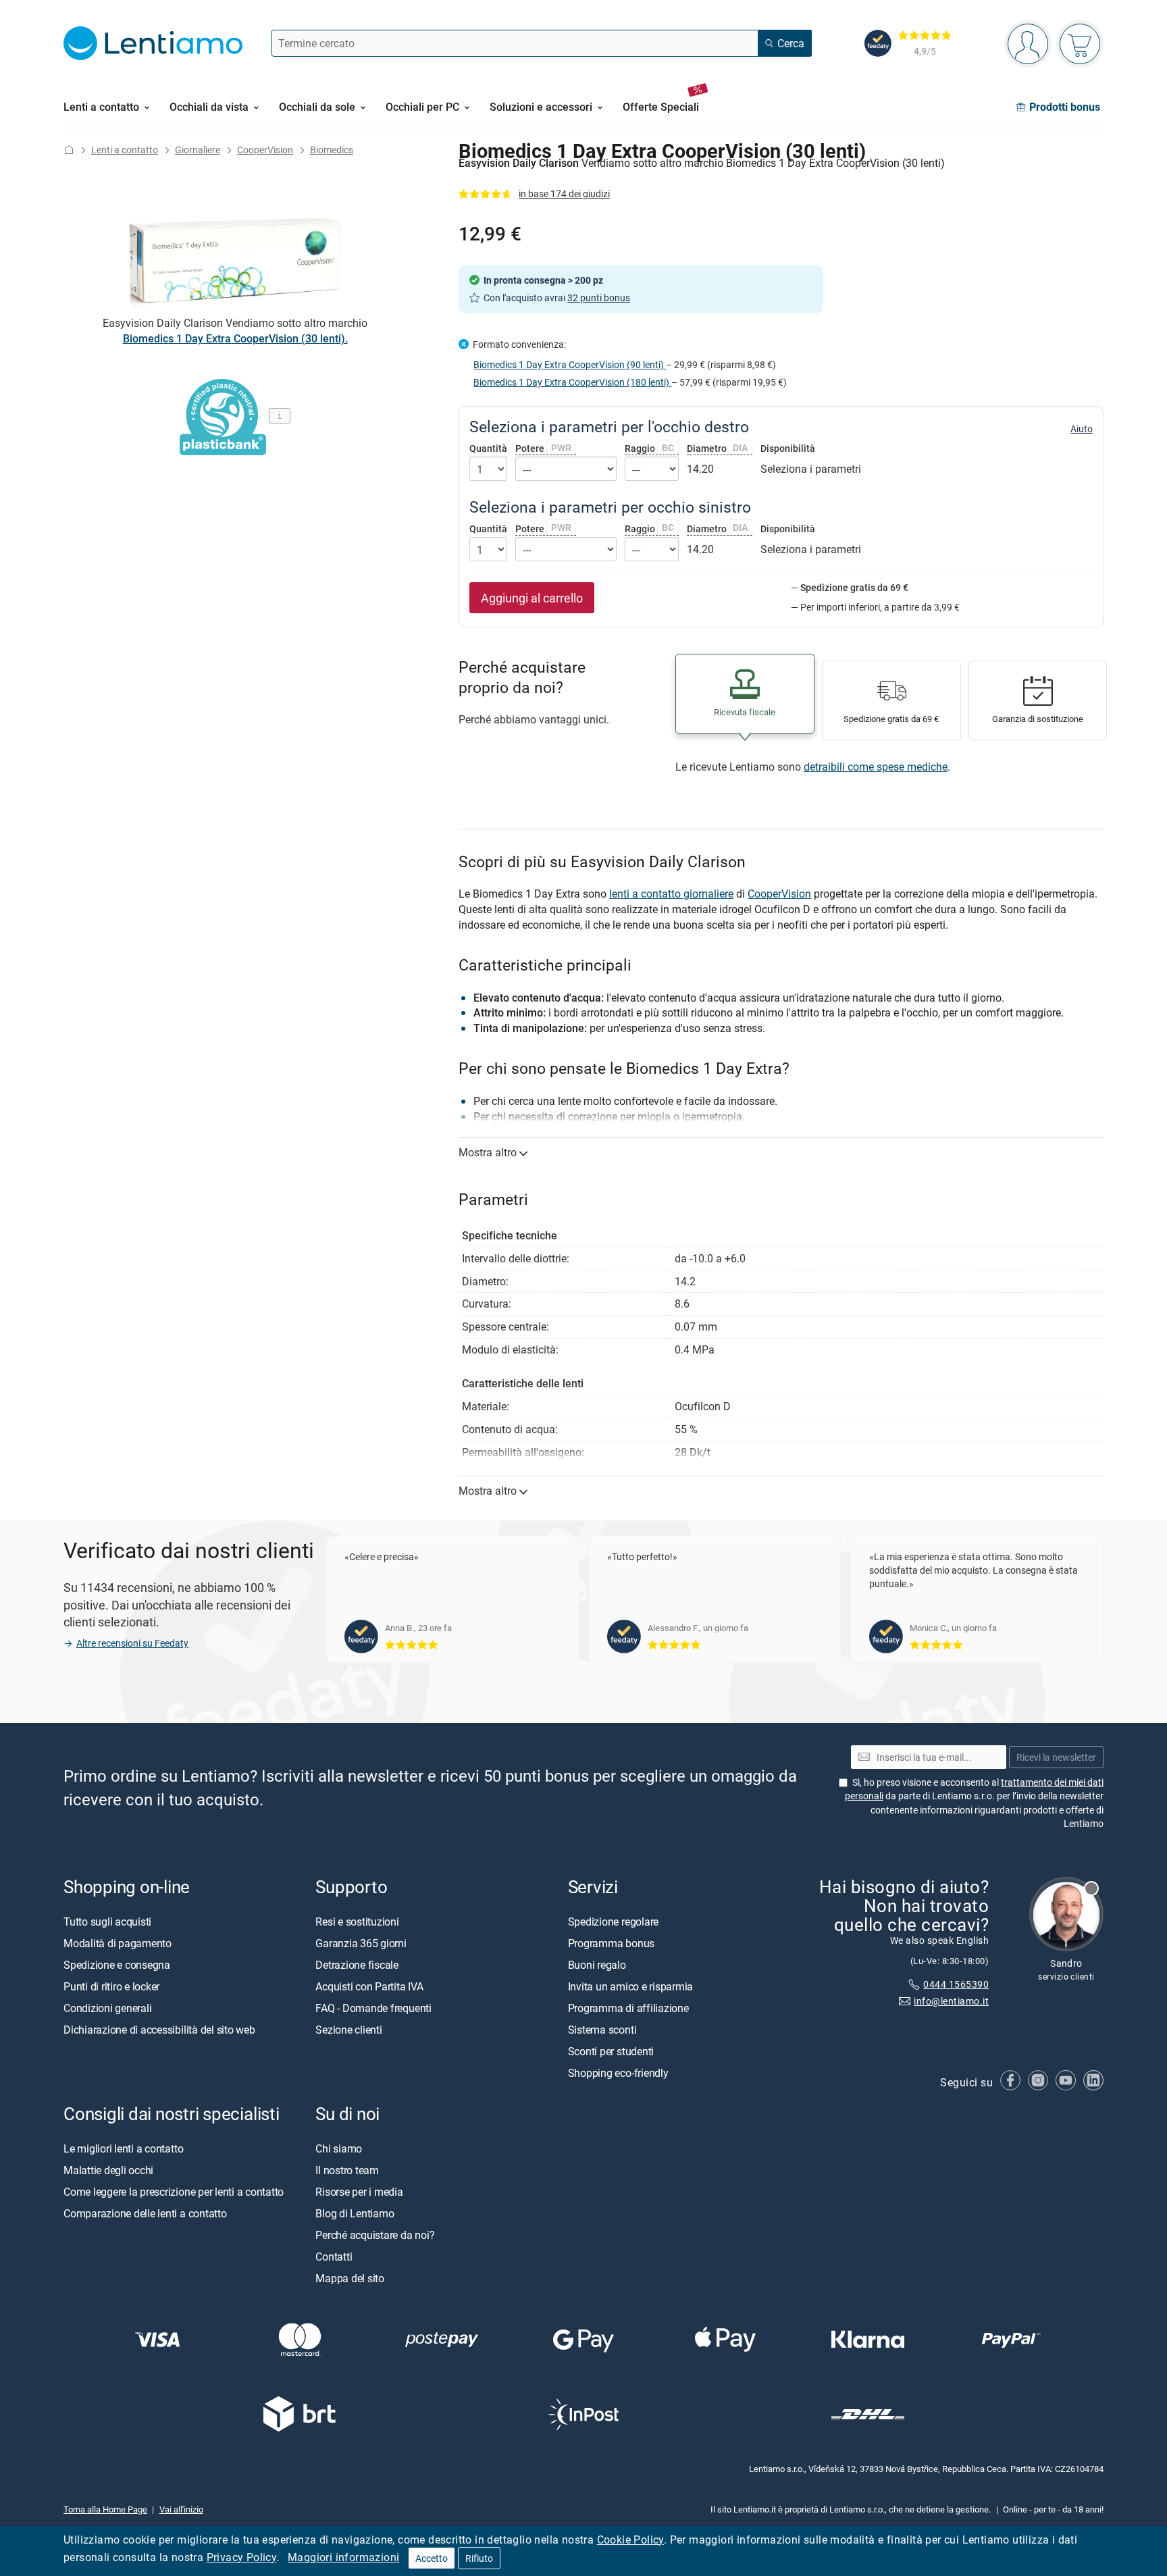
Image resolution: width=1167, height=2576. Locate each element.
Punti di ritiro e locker (111, 1986)
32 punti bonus (599, 298)
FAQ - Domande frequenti (373, 2007)
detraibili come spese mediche (876, 767)
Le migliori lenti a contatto (123, 2148)
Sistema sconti (602, 2029)
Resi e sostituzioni (357, 1921)
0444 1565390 (956, 1984)
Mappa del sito (350, 2278)
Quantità (488, 448)
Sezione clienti (348, 2029)
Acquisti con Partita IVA (369, 1986)
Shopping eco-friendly (618, 2072)
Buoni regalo (597, 1964)
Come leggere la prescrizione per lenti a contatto (174, 2192)
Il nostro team (347, 2170)
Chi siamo (339, 2148)
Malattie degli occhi (108, 2170)
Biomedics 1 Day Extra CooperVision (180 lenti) (572, 382)
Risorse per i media (359, 2192)
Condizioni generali (107, 2007)
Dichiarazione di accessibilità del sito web (159, 2029)
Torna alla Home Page (105, 2508)
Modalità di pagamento (118, 1942)
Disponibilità (788, 448)
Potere (543, 448)
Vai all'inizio (181, 2508)
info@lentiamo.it (951, 2001)
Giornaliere (198, 150)
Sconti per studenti (611, 2051)
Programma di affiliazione (628, 2007)
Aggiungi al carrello (532, 598)
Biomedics (332, 150)
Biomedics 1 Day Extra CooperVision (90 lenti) (570, 364)
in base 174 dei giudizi (564, 194)
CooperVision (265, 150)
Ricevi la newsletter (1056, 1757)
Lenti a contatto (125, 150)
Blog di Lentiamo (355, 2213)
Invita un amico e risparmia (631, 1986)
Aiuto (1082, 429)
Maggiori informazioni (343, 2557)
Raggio (649, 448)
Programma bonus (611, 1942)
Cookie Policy (630, 2540)
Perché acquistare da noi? (375, 2235)
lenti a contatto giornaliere (671, 894)
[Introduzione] (69, 150)
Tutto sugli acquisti (107, 1921)
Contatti (334, 2257)
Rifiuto (479, 2558)
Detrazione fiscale (357, 1964)
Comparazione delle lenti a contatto (145, 2213)
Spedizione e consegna (117, 1964)
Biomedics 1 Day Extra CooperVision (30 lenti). (235, 338)
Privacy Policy (242, 2557)
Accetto (432, 2558)
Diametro (718, 448)
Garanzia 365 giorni (361, 1942)
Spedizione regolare (613, 1921)
